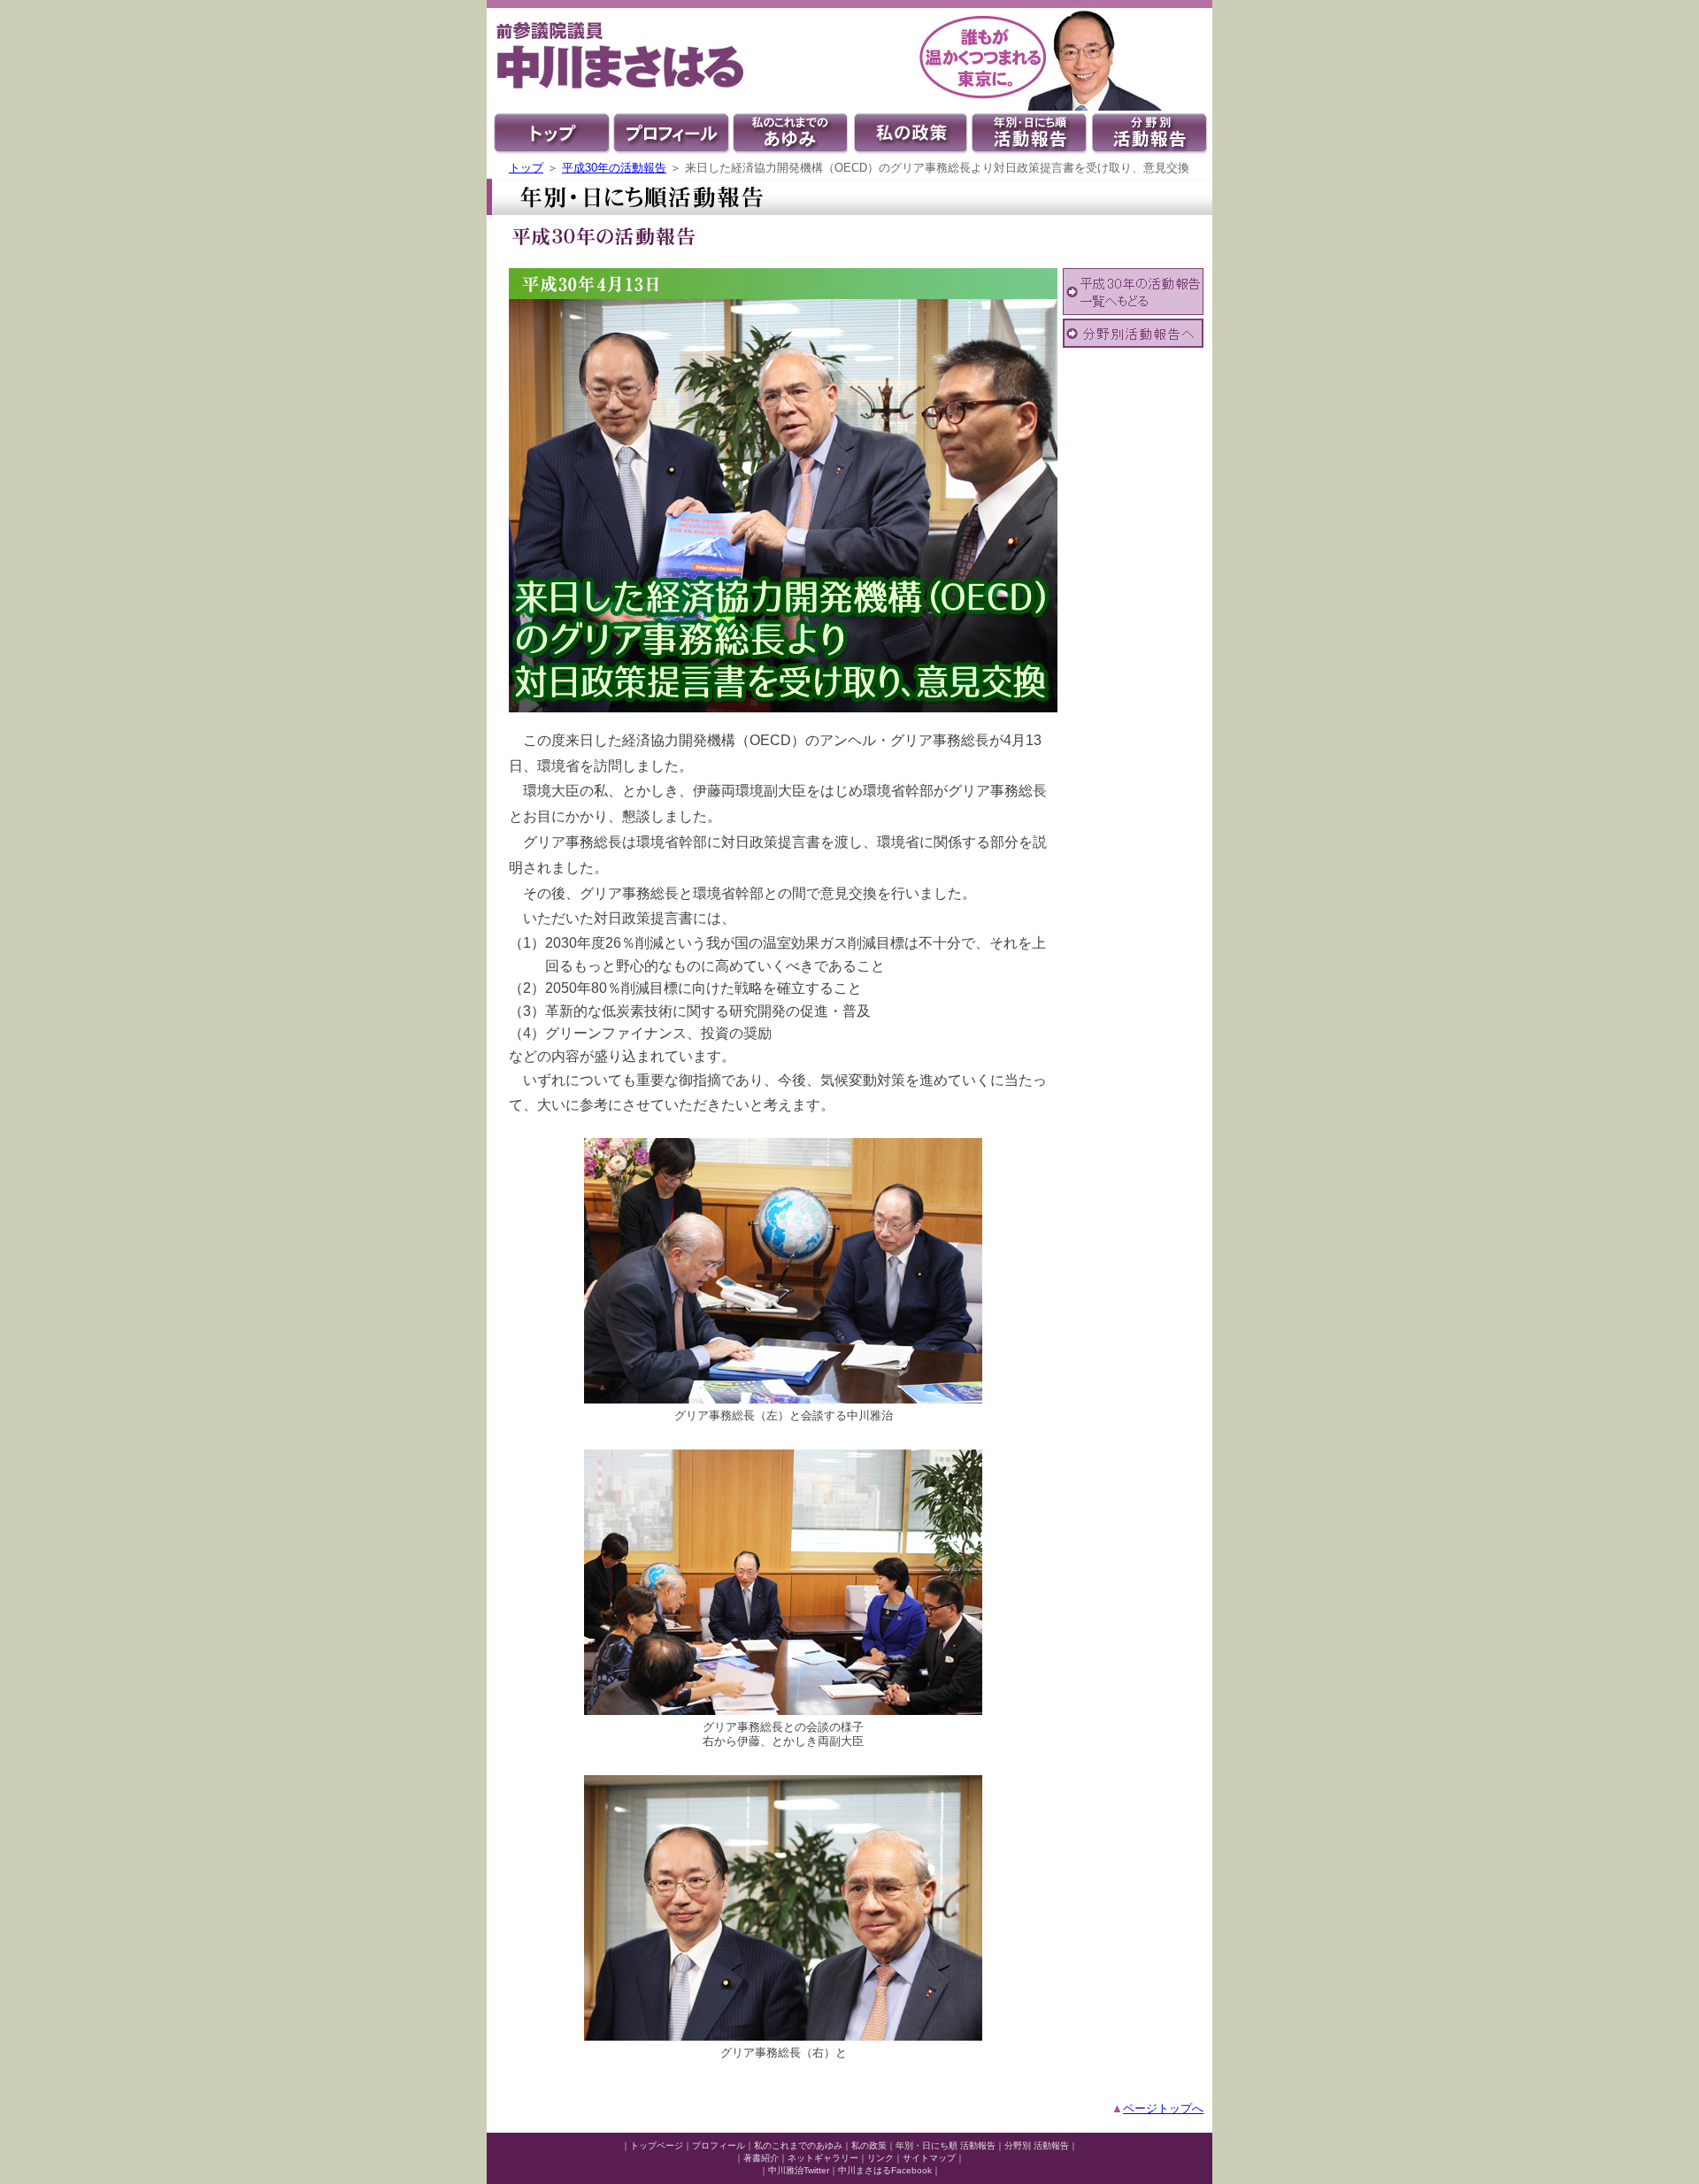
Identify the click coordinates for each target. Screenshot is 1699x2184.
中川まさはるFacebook (885, 2170)
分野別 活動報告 (1037, 2146)
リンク (880, 2158)
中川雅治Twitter (799, 2170)
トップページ (657, 2146)
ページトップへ (1163, 2108)
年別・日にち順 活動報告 (946, 2146)
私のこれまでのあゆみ (798, 2146)
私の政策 (869, 2146)
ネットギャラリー (823, 2158)
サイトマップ (929, 2158)
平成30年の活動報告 (614, 168)
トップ (526, 168)
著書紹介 (761, 2158)
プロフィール (719, 2146)
